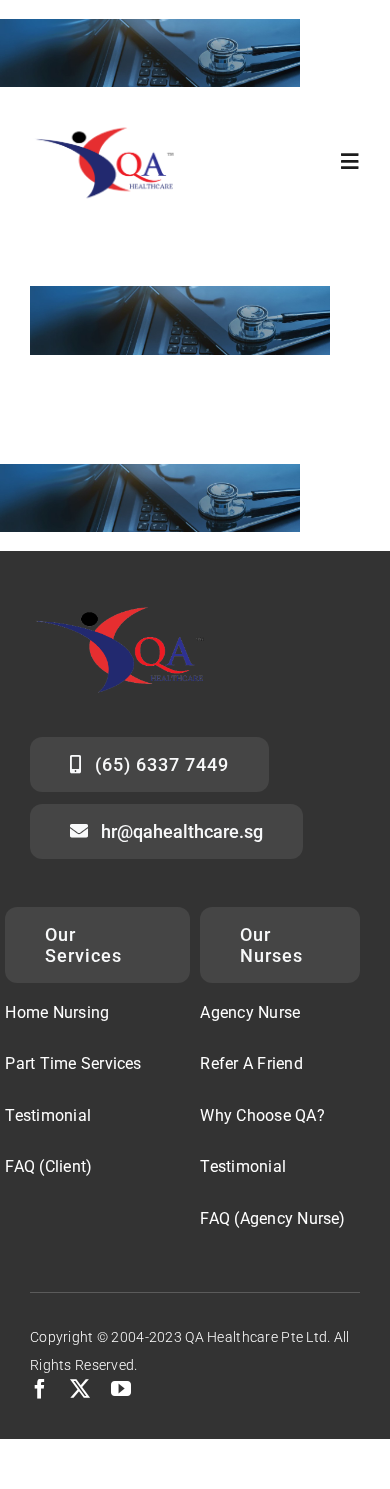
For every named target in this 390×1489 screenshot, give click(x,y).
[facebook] (40, 1389)
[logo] (112, 125)
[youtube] (121, 1389)
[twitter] (80, 1389)
